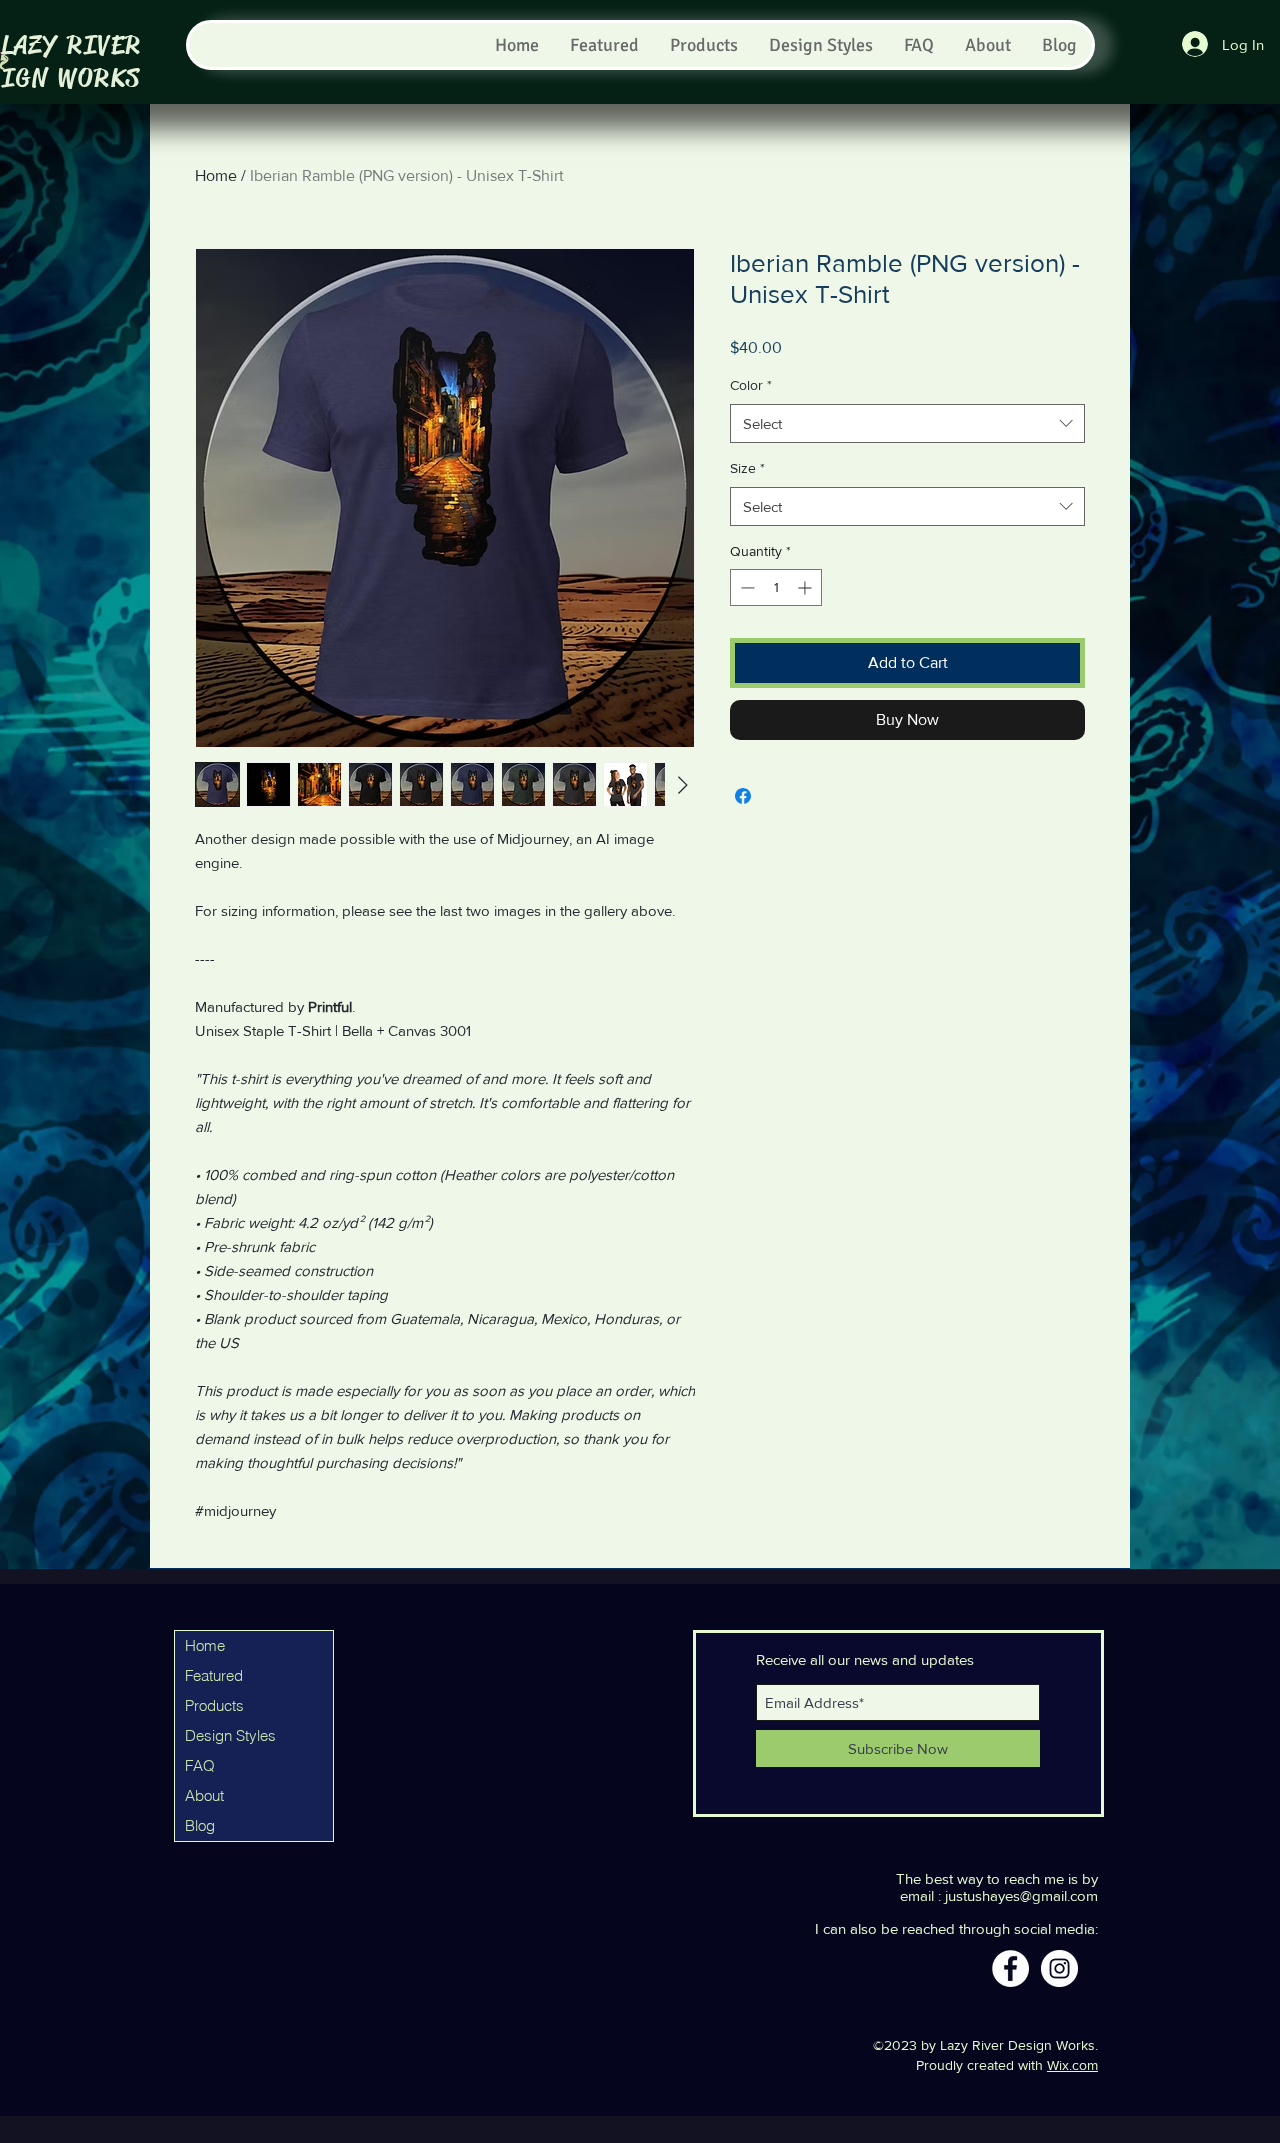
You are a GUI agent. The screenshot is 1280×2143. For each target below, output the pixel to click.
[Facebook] (1010, 1968)
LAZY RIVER (71, 45)
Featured (214, 1675)
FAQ (200, 1765)
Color (751, 385)
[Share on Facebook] (743, 796)
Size (747, 468)
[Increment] (806, 587)
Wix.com (1072, 2065)
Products (214, 1705)
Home (216, 175)
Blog (200, 1825)
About (204, 1795)
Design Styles (230, 1735)
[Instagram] (1059, 1968)
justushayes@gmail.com (1021, 1895)
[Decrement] (745, 587)
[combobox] (907, 423)
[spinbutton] (776, 587)
